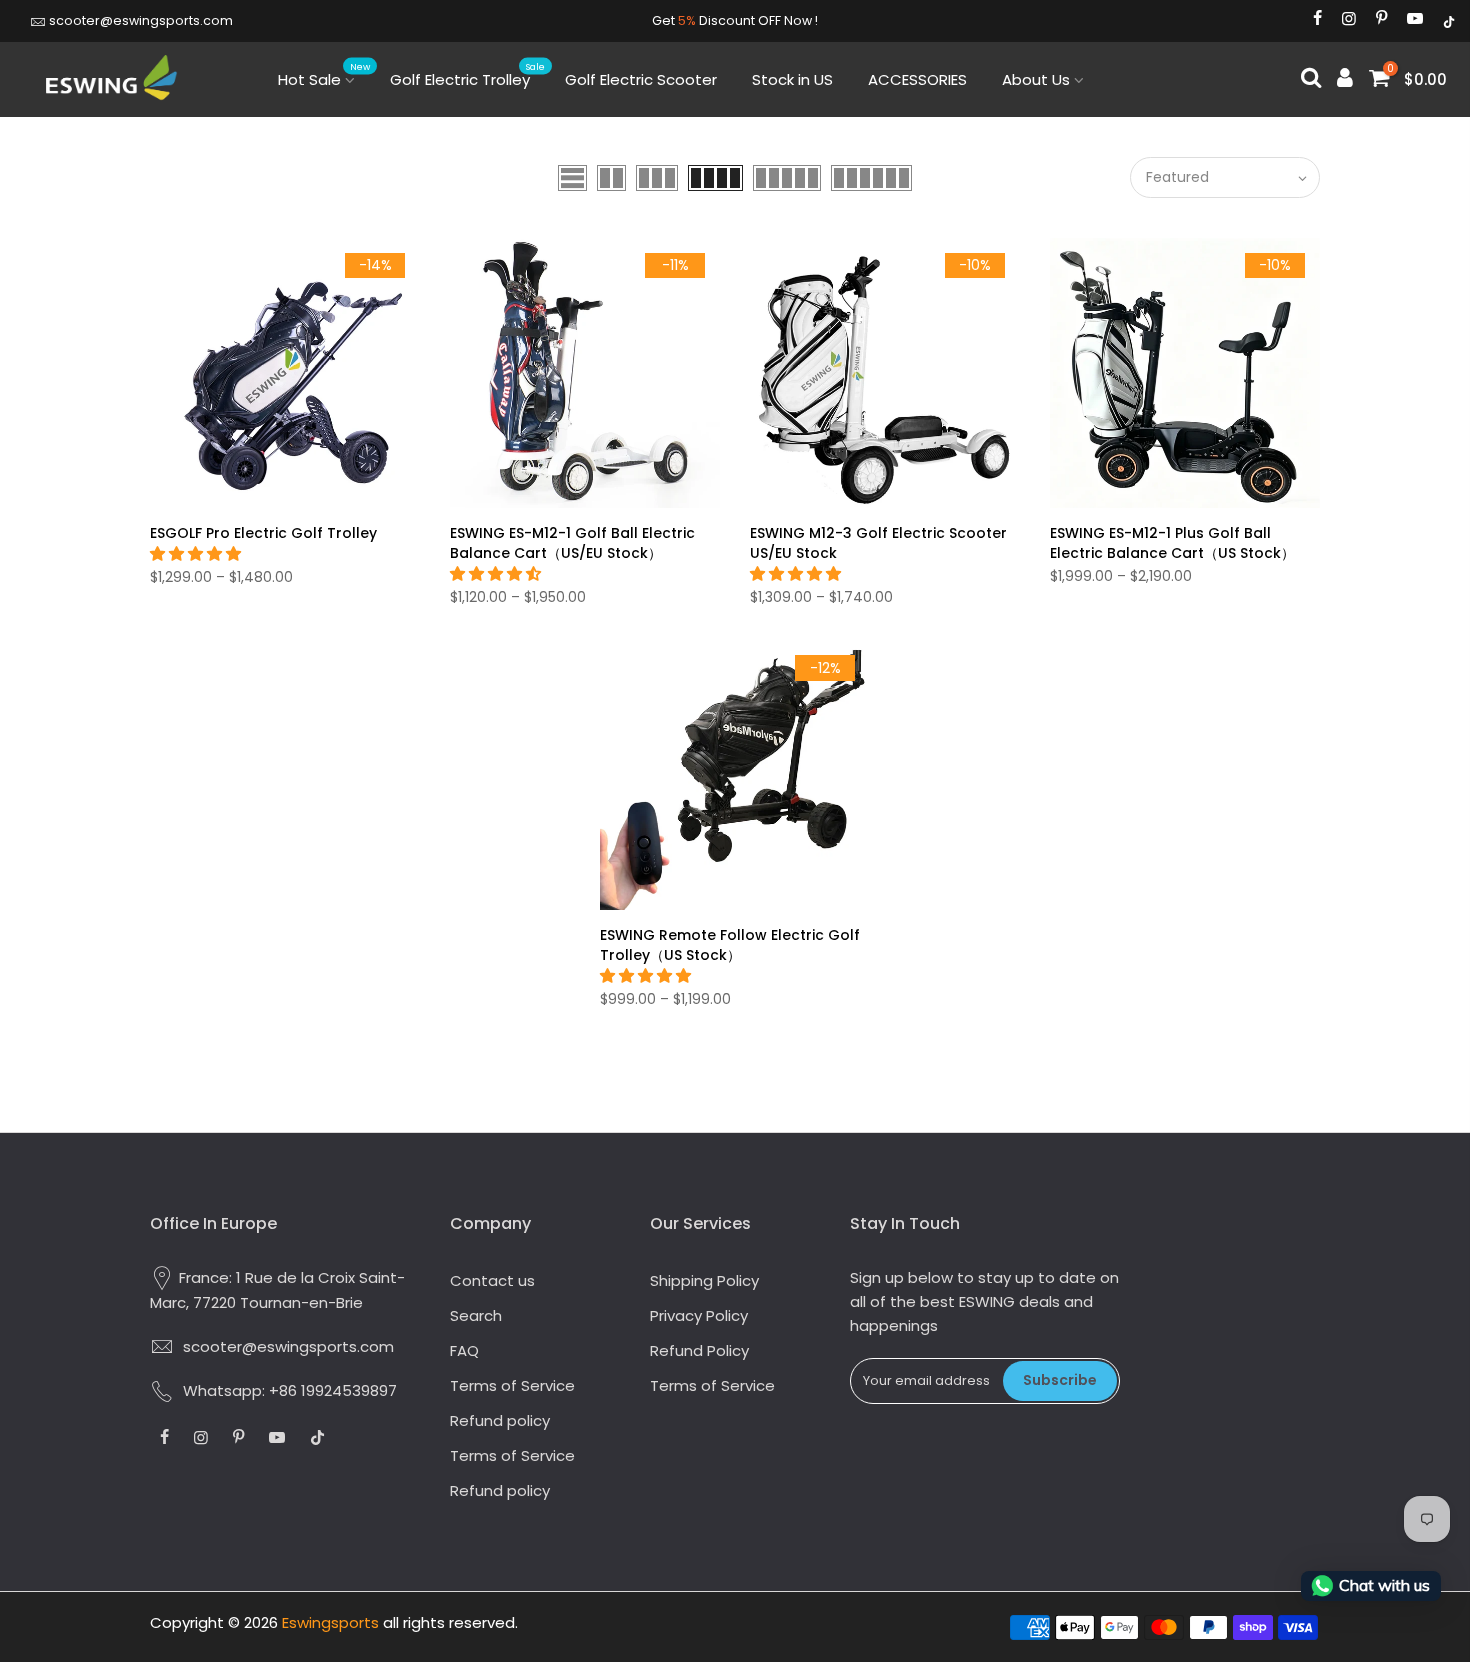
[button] (197, 553)
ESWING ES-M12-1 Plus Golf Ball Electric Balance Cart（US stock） (1172, 543)
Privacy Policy (699, 1315)
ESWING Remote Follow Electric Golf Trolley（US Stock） (730, 945)
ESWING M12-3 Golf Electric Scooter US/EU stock (878, 543)
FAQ (464, 1350)
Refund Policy (699, 1350)
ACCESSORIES (917, 79)
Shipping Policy (704, 1280)
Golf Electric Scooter (641, 79)
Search (476, 1315)
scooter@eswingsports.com (141, 20)
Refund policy (500, 1420)
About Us (1036, 79)
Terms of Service (512, 1385)
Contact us (492, 1280)
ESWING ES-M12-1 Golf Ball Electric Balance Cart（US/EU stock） (572, 543)
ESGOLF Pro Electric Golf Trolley (263, 533)
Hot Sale (324, 75)
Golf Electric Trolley (468, 75)
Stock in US (792, 79)
